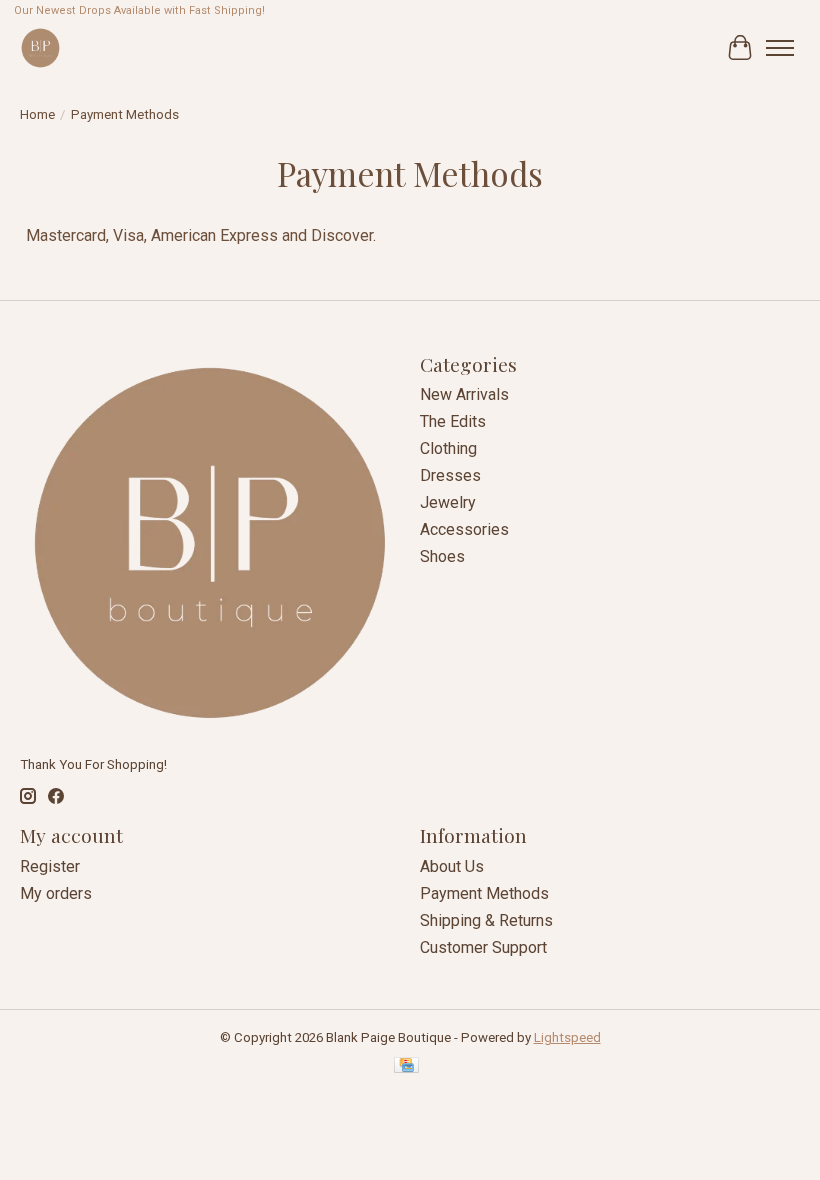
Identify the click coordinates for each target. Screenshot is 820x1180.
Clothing (448, 448)
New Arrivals (464, 394)
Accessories (464, 529)
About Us (452, 866)
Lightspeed (567, 1037)
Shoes (442, 556)
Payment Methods (484, 893)
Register (50, 866)
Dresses (450, 475)
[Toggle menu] (780, 48)
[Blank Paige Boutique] (40, 47)
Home (37, 114)
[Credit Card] (406, 1066)
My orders (56, 893)
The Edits (453, 421)
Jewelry (448, 502)
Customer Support (483, 947)
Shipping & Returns (486, 920)
